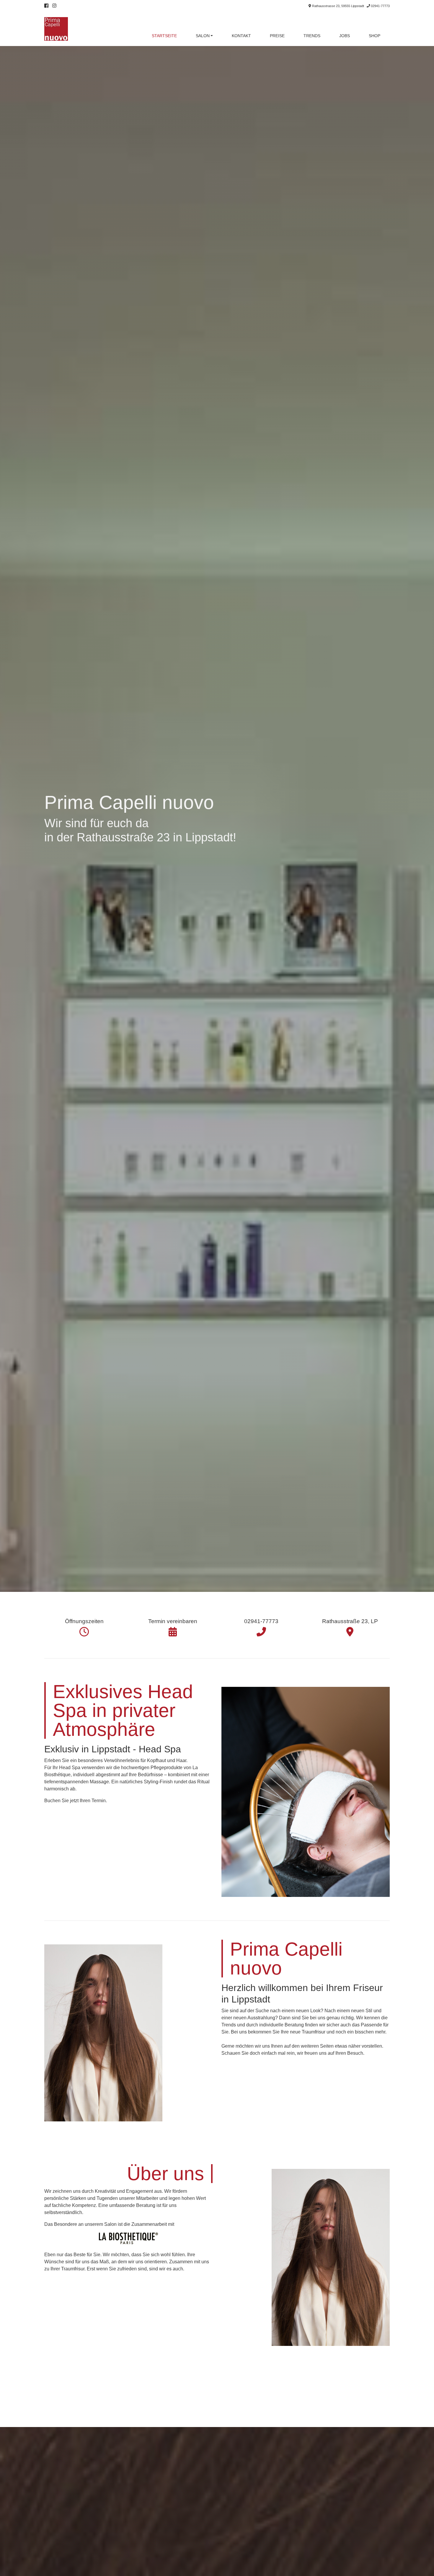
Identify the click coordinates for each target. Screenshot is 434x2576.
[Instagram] (54, 6)
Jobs (345, 36)
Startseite (164, 36)
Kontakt (241, 36)
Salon (203, 36)
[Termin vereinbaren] (173, 1632)
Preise (277, 36)
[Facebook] (46, 6)
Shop (375, 36)
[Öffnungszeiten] (84, 1632)
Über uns (165, 2174)
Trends (312, 36)
